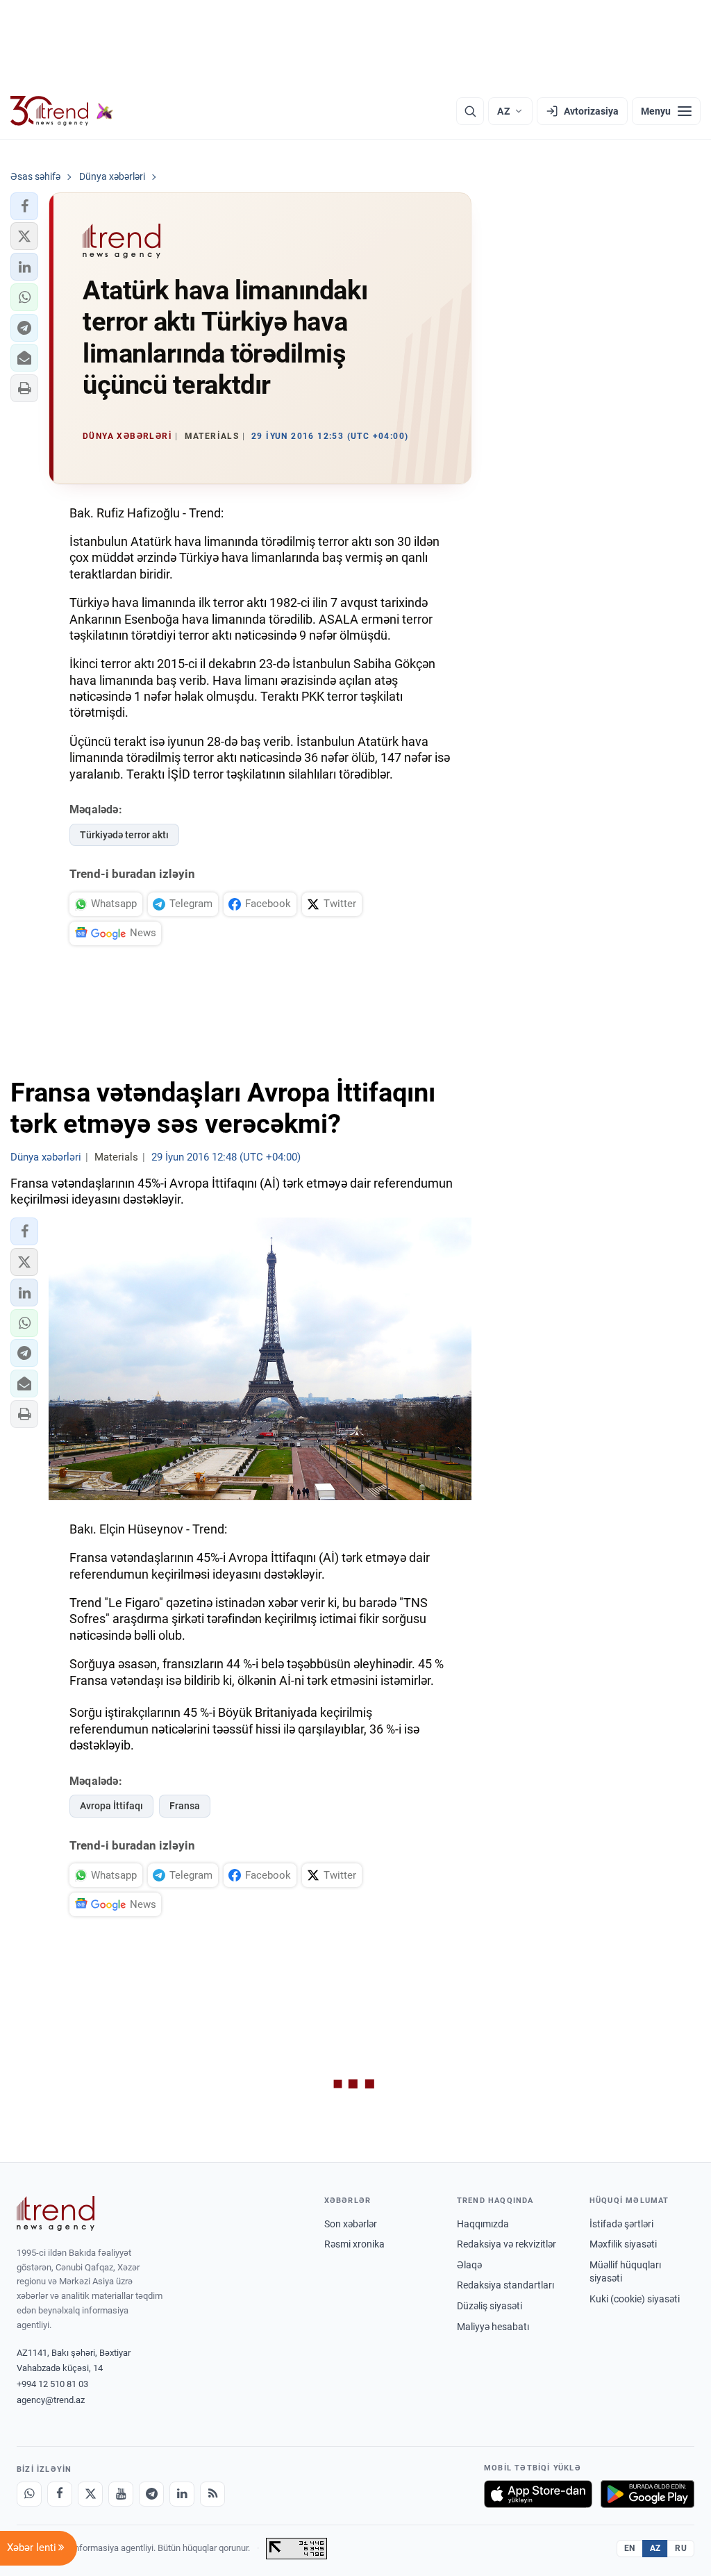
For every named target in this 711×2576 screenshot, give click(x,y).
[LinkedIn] (182, 2494)
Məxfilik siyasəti (623, 2244)
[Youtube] (121, 2494)
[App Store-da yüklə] (538, 2494)
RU (681, 2548)
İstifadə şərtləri (621, 2224)
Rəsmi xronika (354, 2244)
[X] (90, 2494)
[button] (24, 206)
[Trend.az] (62, 111)
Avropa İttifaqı (111, 1806)
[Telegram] (151, 2494)
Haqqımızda (483, 2224)
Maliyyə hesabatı (493, 2327)
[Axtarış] (470, 111)
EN (630, 2548)
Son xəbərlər (351, 2224)
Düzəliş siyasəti (490, 2306)
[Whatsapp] (29, 2494)
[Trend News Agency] (56, 2213)
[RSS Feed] (212, 2494)
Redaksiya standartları (505, 2285)
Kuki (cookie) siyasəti (635, 2299)
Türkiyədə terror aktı (124, 835)
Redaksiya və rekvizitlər (507, 2244)
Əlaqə (469, 2265)
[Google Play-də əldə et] (647, 2494)
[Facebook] (60, 2494)
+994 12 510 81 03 (52, 2384)
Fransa (185, 1806)
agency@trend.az (51, 2400)
